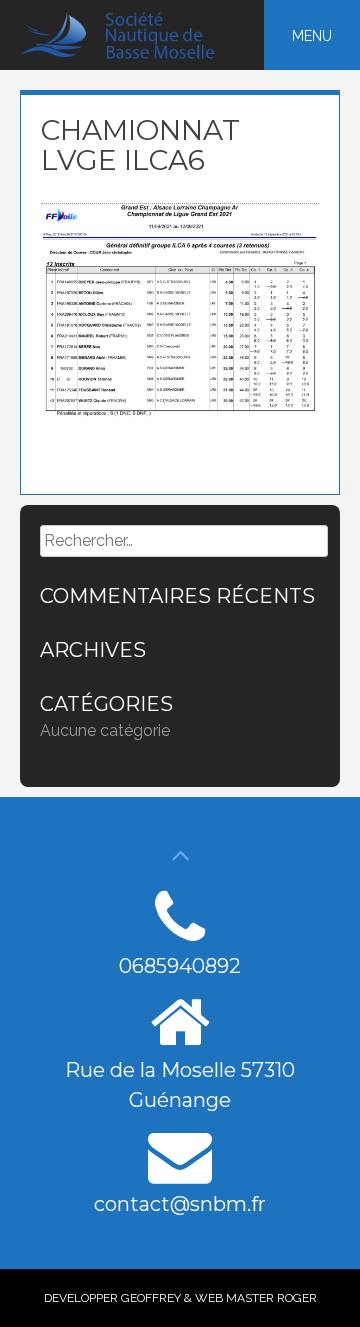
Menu (312, 36)
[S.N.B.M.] (128, 54)
